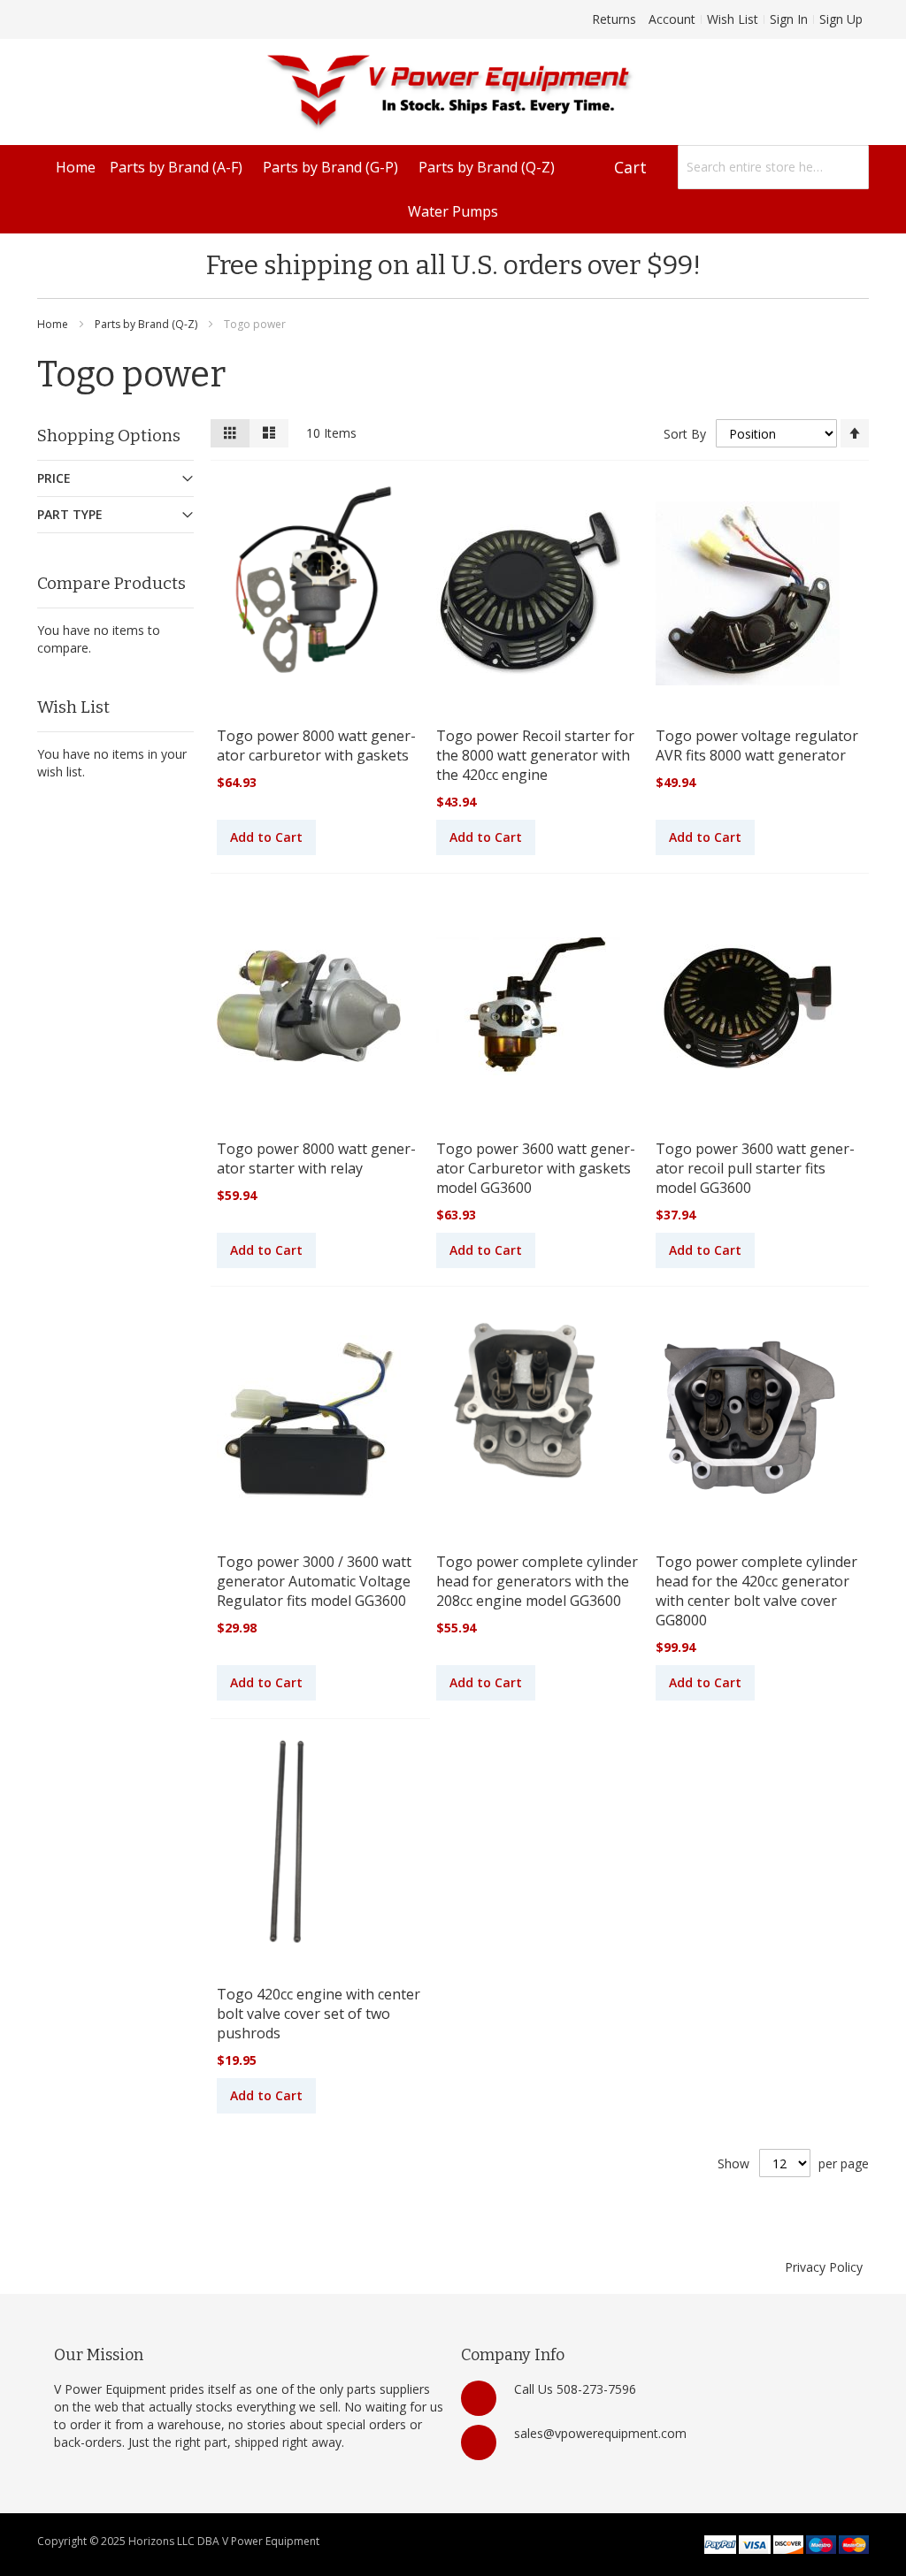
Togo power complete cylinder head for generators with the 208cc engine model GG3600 (537, 1581)
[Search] (847, 167)
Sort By (685, 434)
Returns (614, 19)
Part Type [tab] (70, 514)
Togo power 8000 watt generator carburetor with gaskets (316, 745)
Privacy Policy (824, 2267)
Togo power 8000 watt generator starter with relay (316, 1158)
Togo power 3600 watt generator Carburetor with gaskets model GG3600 (536, 1168)
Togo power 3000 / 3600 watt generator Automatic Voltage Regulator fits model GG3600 (314, 1581)
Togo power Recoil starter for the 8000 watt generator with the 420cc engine (535, 755)
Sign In (789, 19)
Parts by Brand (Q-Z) (147, 324)
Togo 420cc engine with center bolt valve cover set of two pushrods (319, 2014)
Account (672, 19)
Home (54, 324)
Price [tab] (54, 478)
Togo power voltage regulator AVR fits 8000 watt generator (757, 745)
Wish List (733, 19)
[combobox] (773, 167)
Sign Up (841, 19)
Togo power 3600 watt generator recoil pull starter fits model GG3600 (755, 1168)
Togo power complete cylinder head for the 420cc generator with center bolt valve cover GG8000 (756, 1591)
